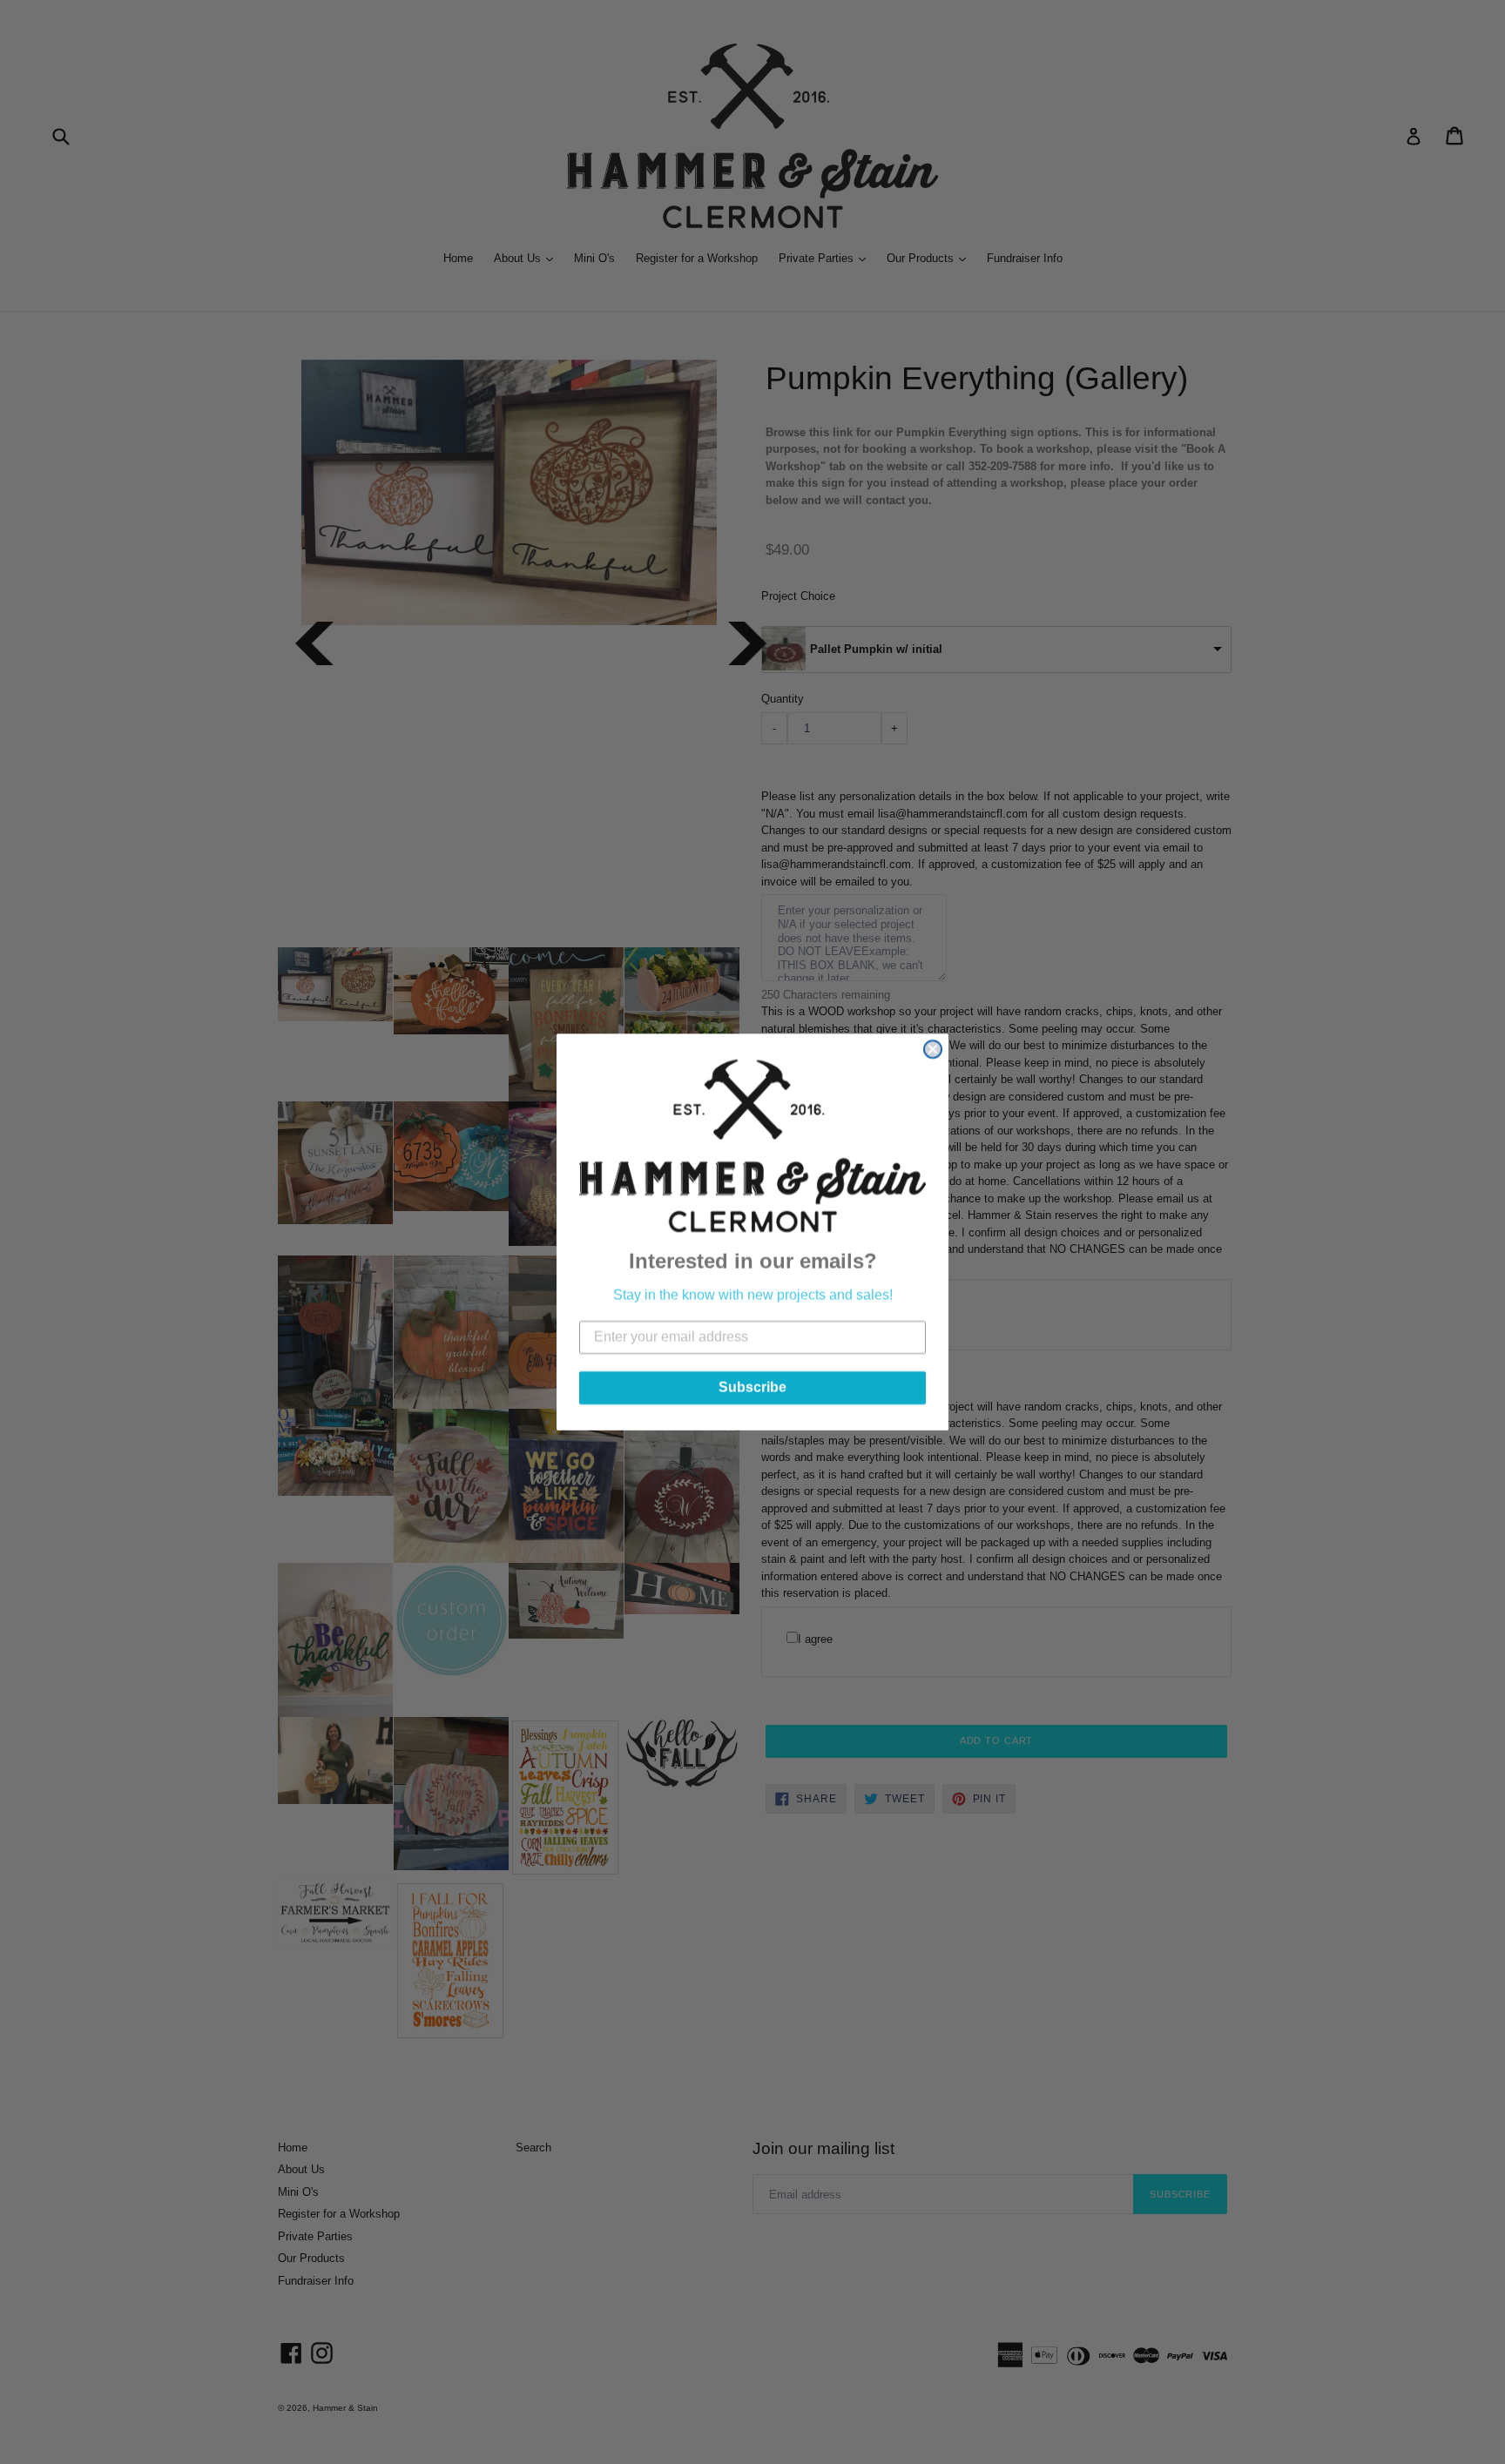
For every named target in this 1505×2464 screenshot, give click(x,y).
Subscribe (752, 1387)
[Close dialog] (933, 1049)
